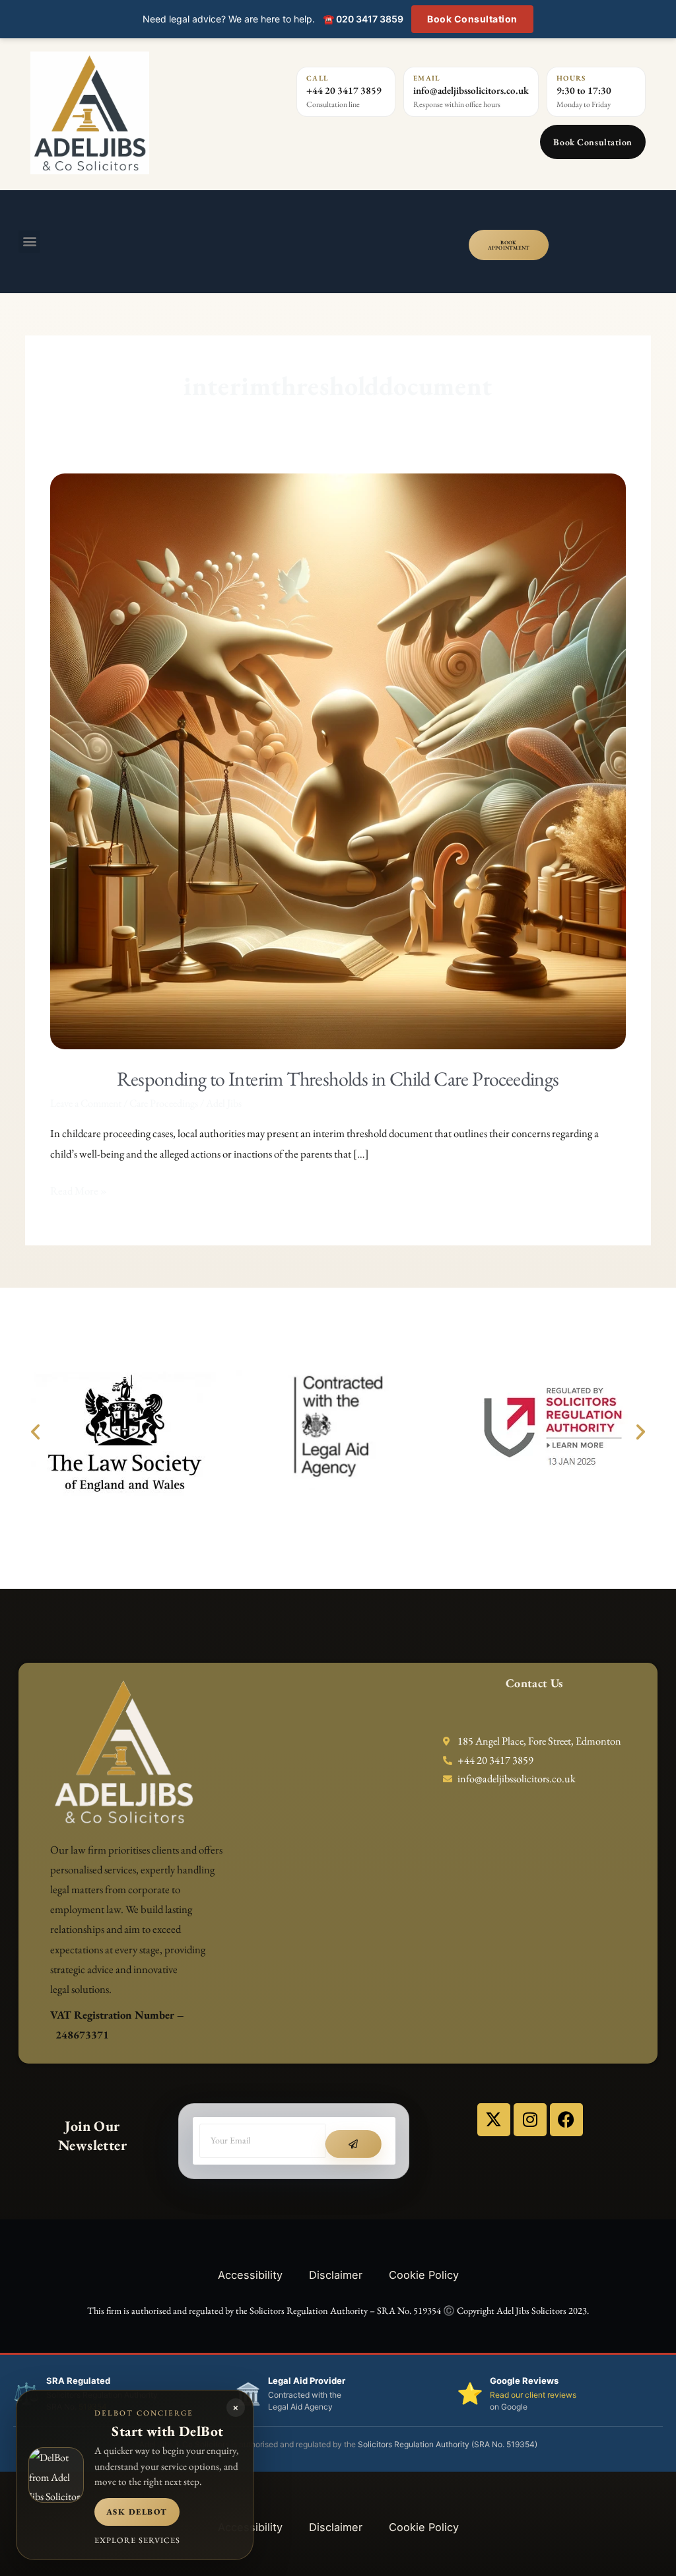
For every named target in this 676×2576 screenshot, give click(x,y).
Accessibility (250, 2275)
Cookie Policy (424, 2275)
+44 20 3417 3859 (344, 90)
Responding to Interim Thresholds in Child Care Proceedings (338, 1079)
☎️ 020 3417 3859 (363, 19)
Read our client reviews (533, 2395)
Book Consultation (472, 19)
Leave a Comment (86, 1103)
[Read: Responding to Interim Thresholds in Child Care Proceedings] (338, 760)
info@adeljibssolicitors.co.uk (471, 90)
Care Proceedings (164, 1103)
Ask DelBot (137, 2512)
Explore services (137, 2540)
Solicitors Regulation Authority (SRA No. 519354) (448, 2444)
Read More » (79, 1189)
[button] (29, 242)
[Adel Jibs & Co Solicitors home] (142, 113)
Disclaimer (336, 2275)
